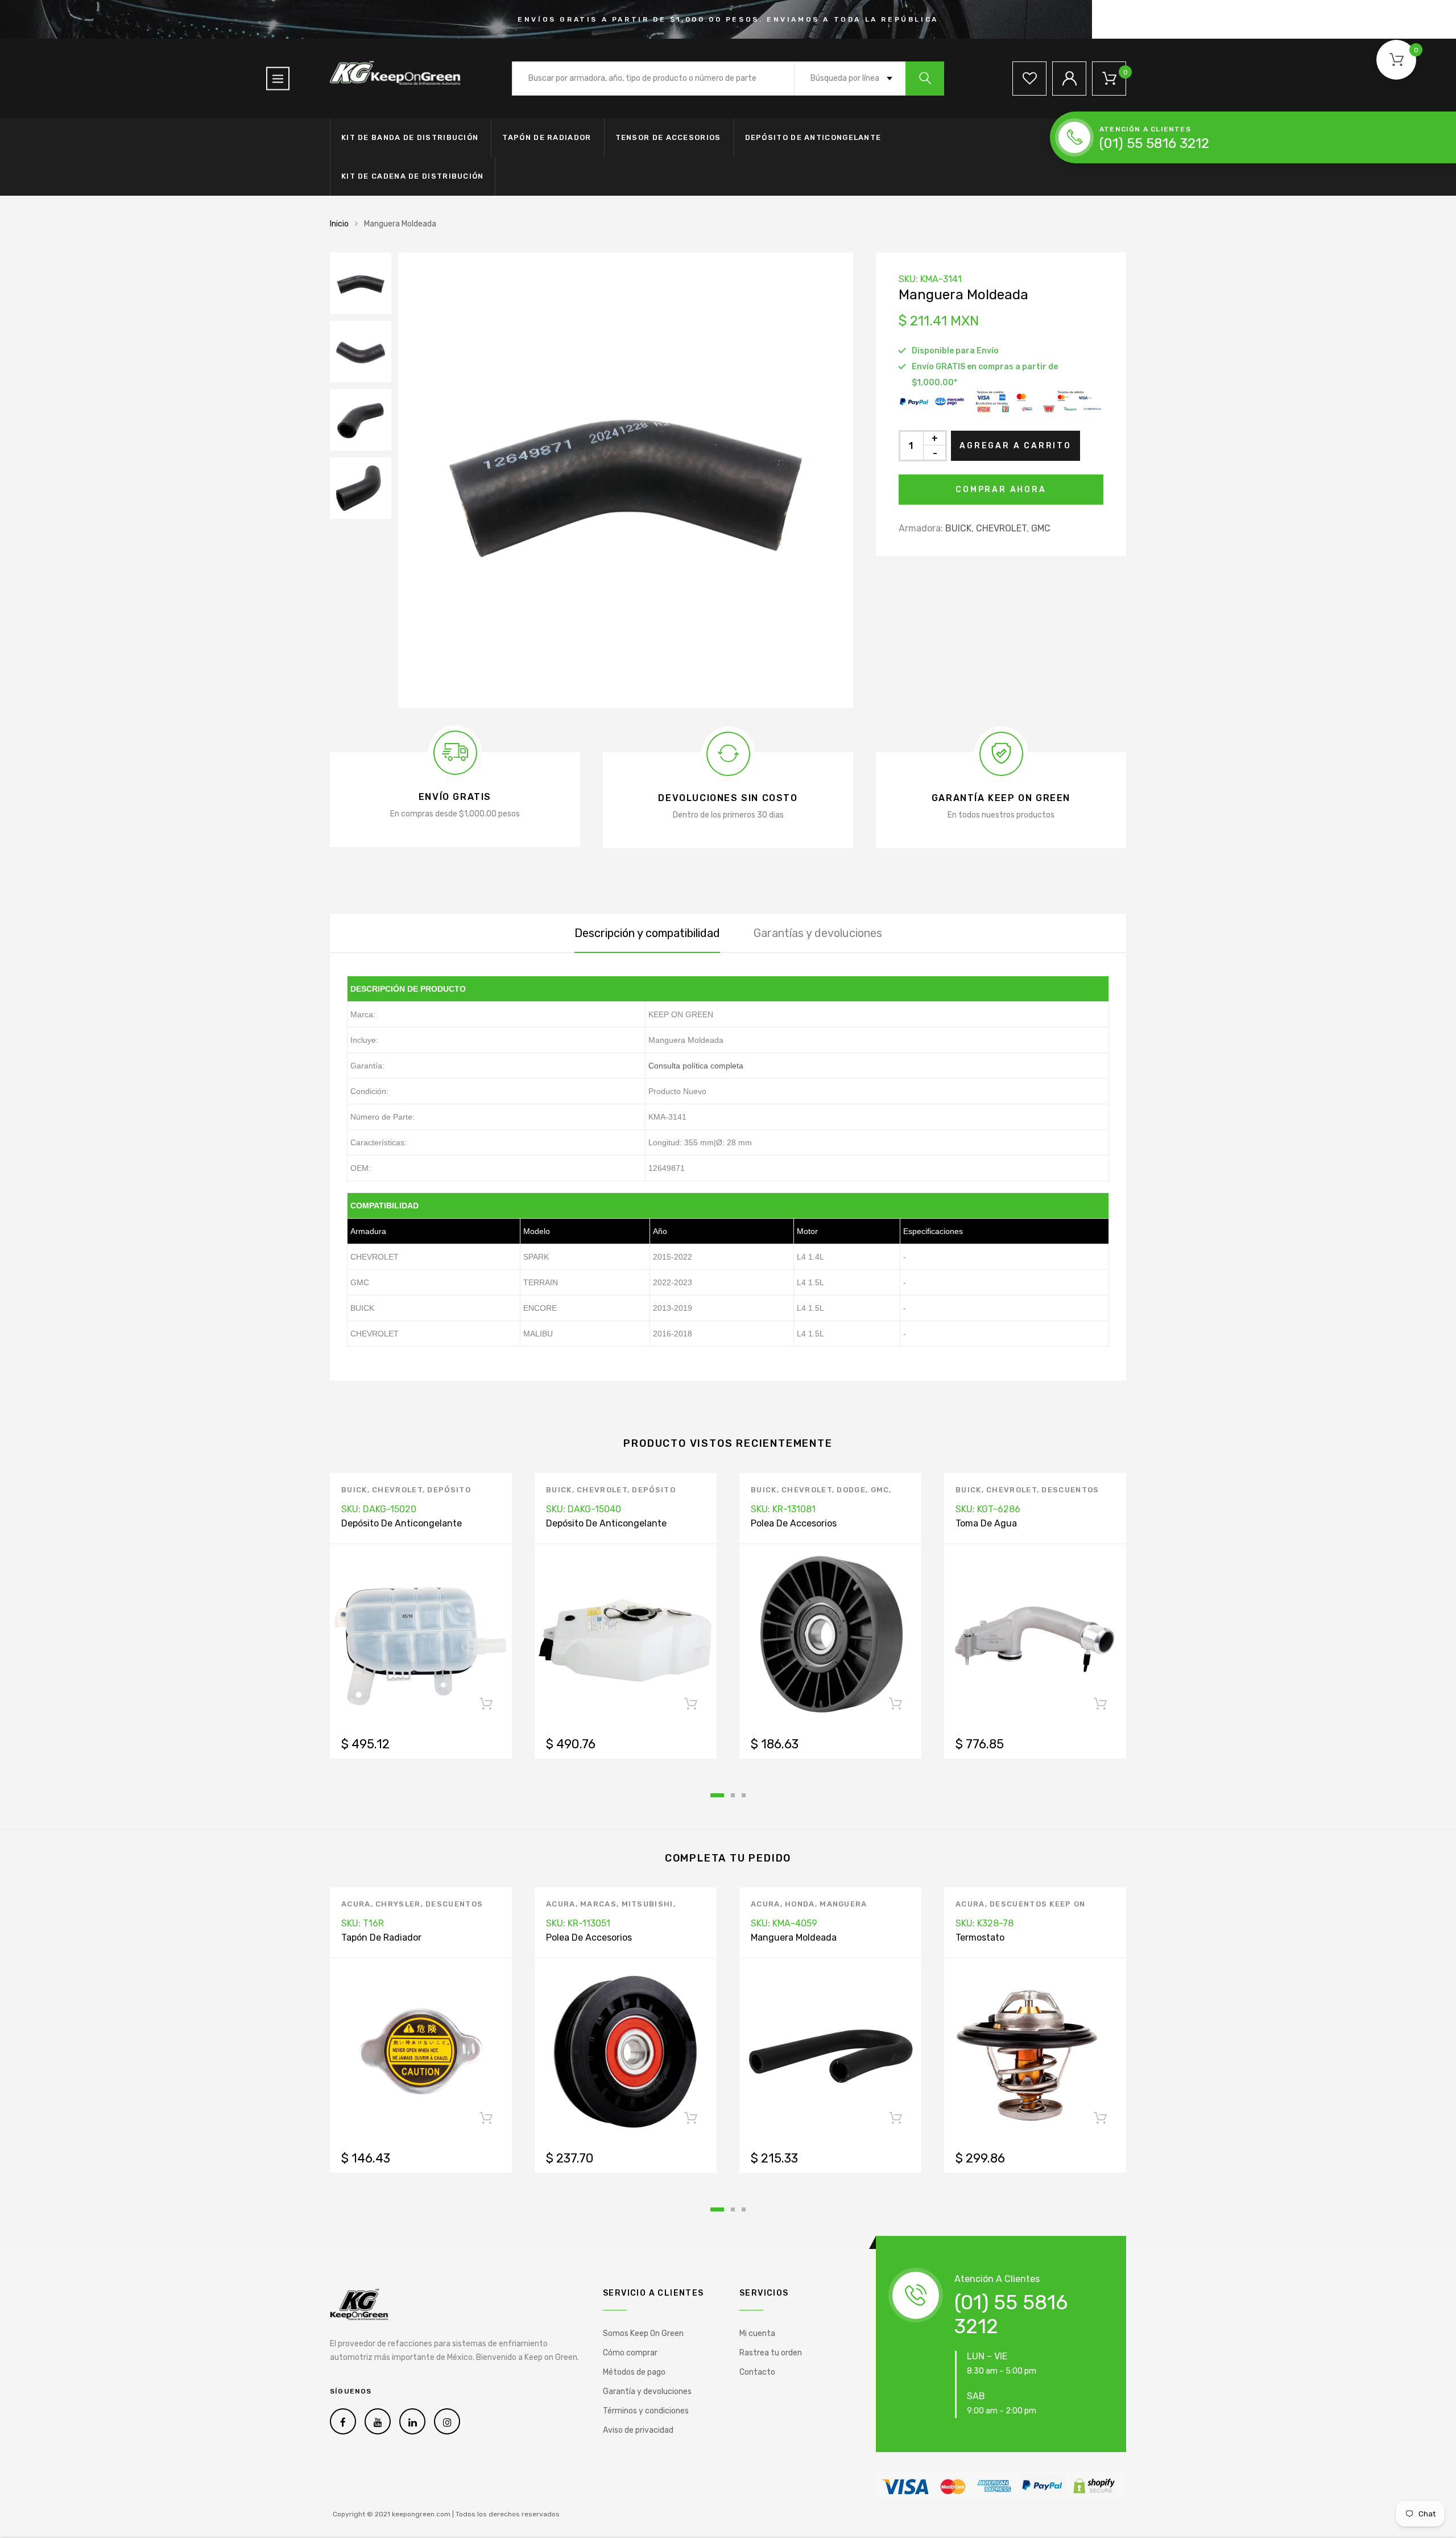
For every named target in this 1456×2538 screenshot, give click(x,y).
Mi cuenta (757, 2333)
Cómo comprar (630, 2353)
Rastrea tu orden (771, 2353)
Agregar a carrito (1016, 446)
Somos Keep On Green (643, 2333)
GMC (1041, 528)
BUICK (958, 528)
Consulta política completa (696, 1066)
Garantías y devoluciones (818, 933)
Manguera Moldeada (794, 1937)
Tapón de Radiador (547, 137)
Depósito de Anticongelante (813, 137)
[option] (626, 480)
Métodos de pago (634, 2372)
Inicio (339, 224)
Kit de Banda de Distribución (410, 137)
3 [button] (744, 1795)
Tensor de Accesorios (668, 137)
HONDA (800, 1904)
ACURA (356, 1904)
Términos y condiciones (646, 2411)
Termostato (980, 1937)
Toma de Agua (986, 1523)
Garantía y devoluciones (647, 2392)
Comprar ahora (1001, 490)
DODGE (851, 1490)
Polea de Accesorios (794, 1523)
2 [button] (733, 1795)
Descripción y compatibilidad (647, 933)
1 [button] (717, 1795)
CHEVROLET (1001, 528)
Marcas (598, 1904)
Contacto (757, 2372)
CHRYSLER (398, 1904)
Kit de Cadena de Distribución (413, 176)
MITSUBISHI (648, 1904)
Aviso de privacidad (638, 2430)
